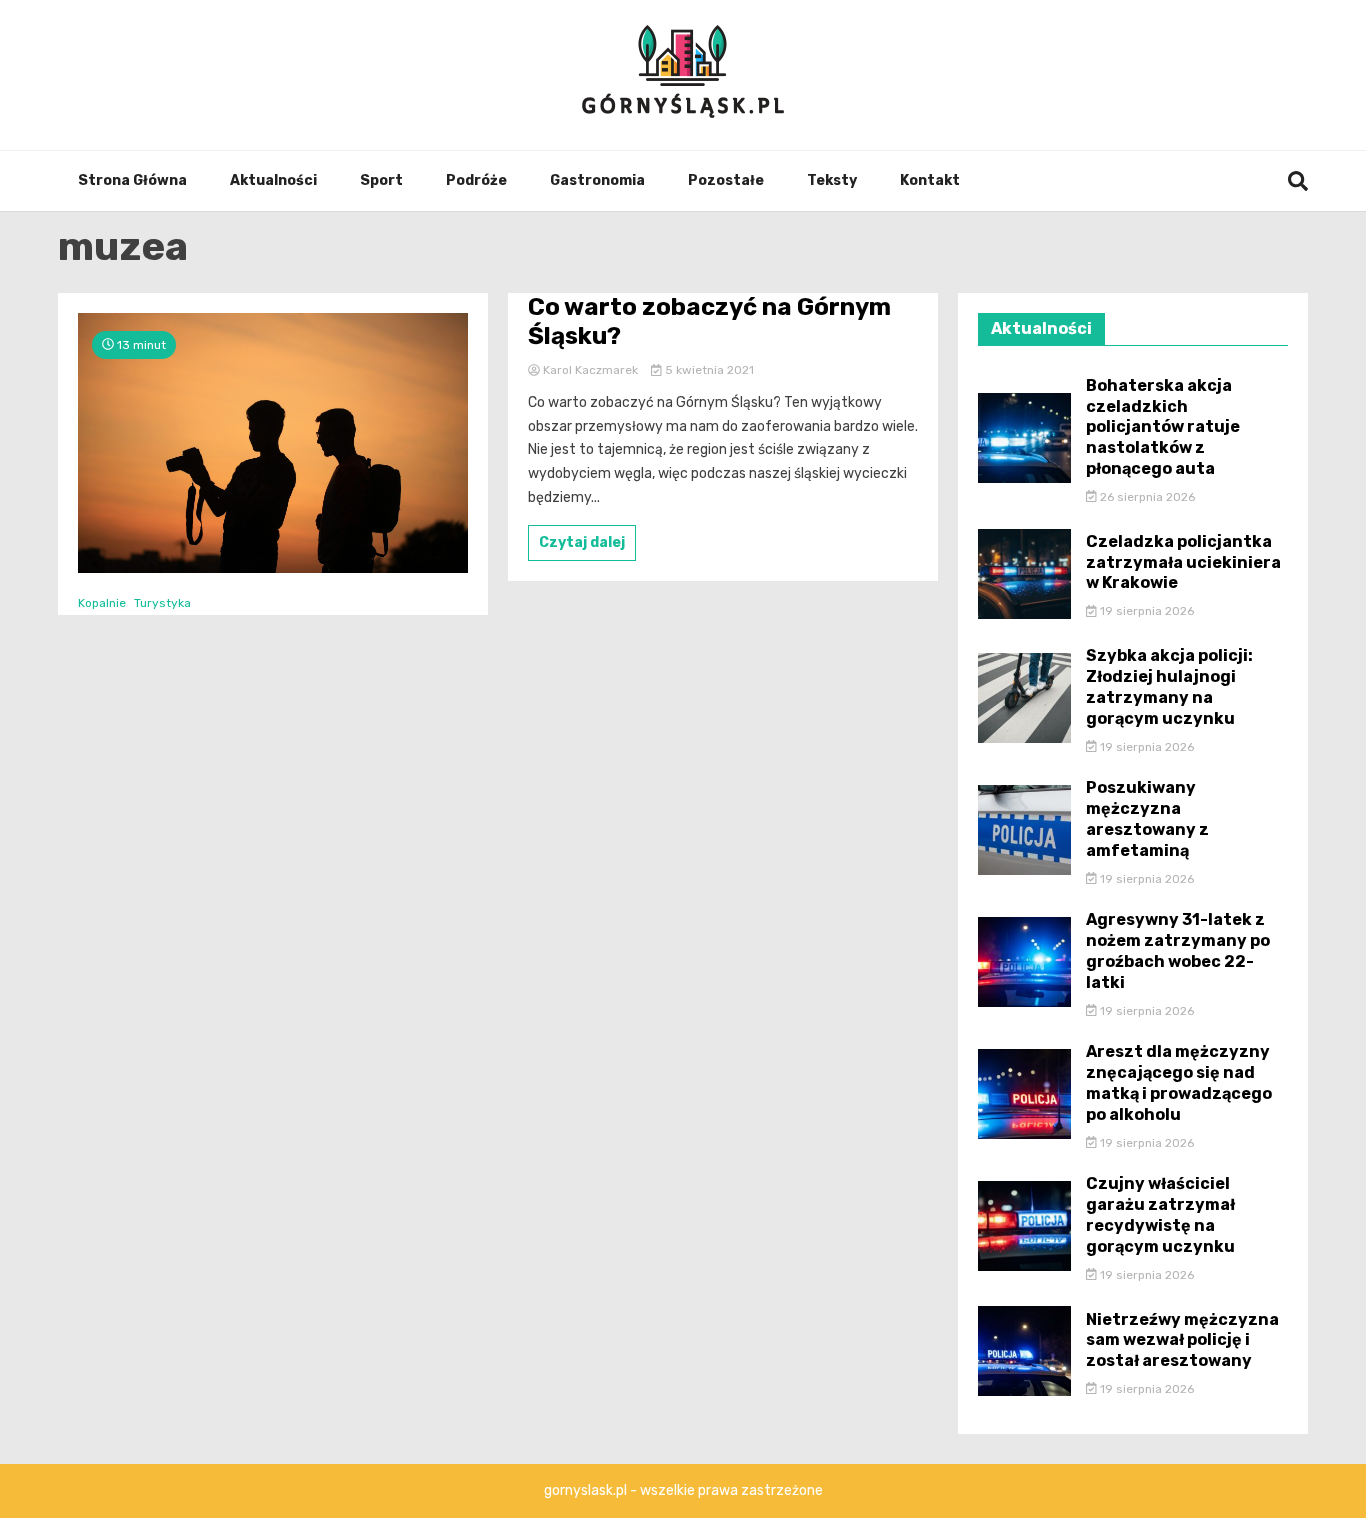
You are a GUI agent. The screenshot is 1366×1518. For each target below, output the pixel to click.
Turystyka (162, 603)
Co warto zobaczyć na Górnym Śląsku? (709, 321)
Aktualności (273, 180)
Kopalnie (102, 603)
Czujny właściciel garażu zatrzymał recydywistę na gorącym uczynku (1160, 1214)
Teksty (832, 180)
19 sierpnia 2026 (1145, 611)
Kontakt (930, 180)
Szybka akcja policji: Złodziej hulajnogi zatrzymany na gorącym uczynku (1169, 686)
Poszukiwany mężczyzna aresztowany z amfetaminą (1147, 818)
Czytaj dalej (582, 542)
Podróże (476, 180)
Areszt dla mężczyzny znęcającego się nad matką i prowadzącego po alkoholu (1179, 1082)
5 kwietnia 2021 (708, 370)
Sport (381, 180)
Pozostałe (726, 180)
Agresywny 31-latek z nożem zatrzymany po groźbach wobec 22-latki (1178, 950)
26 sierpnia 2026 (1146, 497)
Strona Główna (132, 180)
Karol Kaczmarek (590, 370)
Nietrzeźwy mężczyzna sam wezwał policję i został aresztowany (1182, 1340)
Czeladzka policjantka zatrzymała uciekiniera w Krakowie (1183, 562)
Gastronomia (597, 180)
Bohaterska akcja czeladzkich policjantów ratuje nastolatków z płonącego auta (1163, 427)
